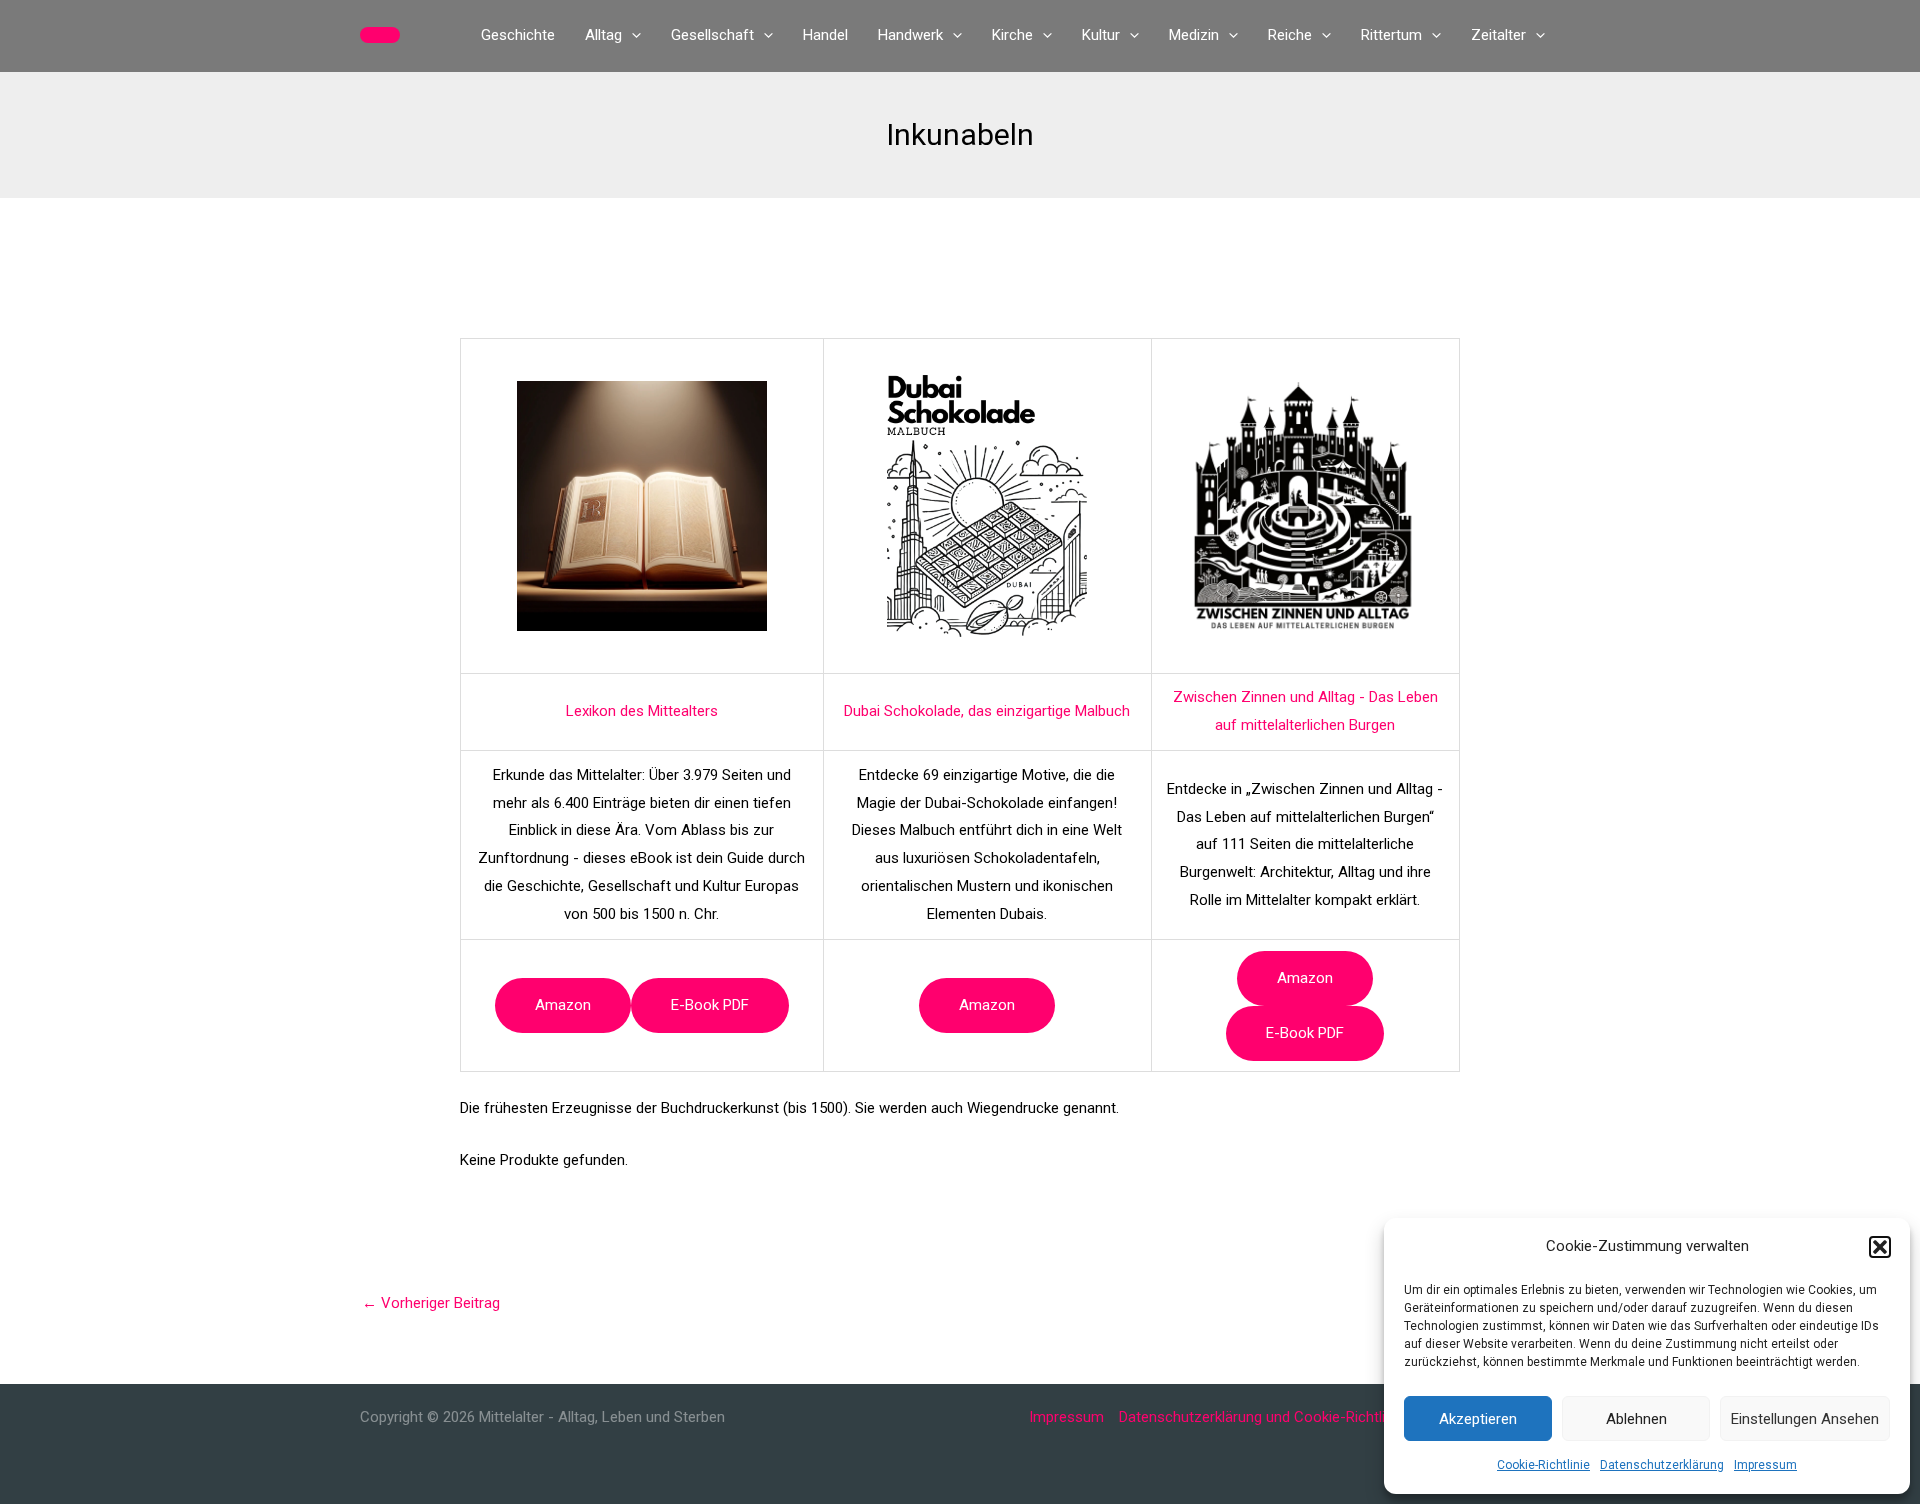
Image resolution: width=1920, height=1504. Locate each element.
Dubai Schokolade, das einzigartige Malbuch (987, 711)
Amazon (563, 1005)
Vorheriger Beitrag (431, 1303)
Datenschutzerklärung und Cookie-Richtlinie (1261, 1417)
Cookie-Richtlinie (1543, 1465)
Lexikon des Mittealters (642, 711)
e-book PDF (710, 1005)
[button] (1880, 1247)
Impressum (1765, 1465)
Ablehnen (1636, 1419)
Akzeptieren (1478, 1419)
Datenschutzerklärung (1662, 1465)
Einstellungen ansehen (1805, 1419)
